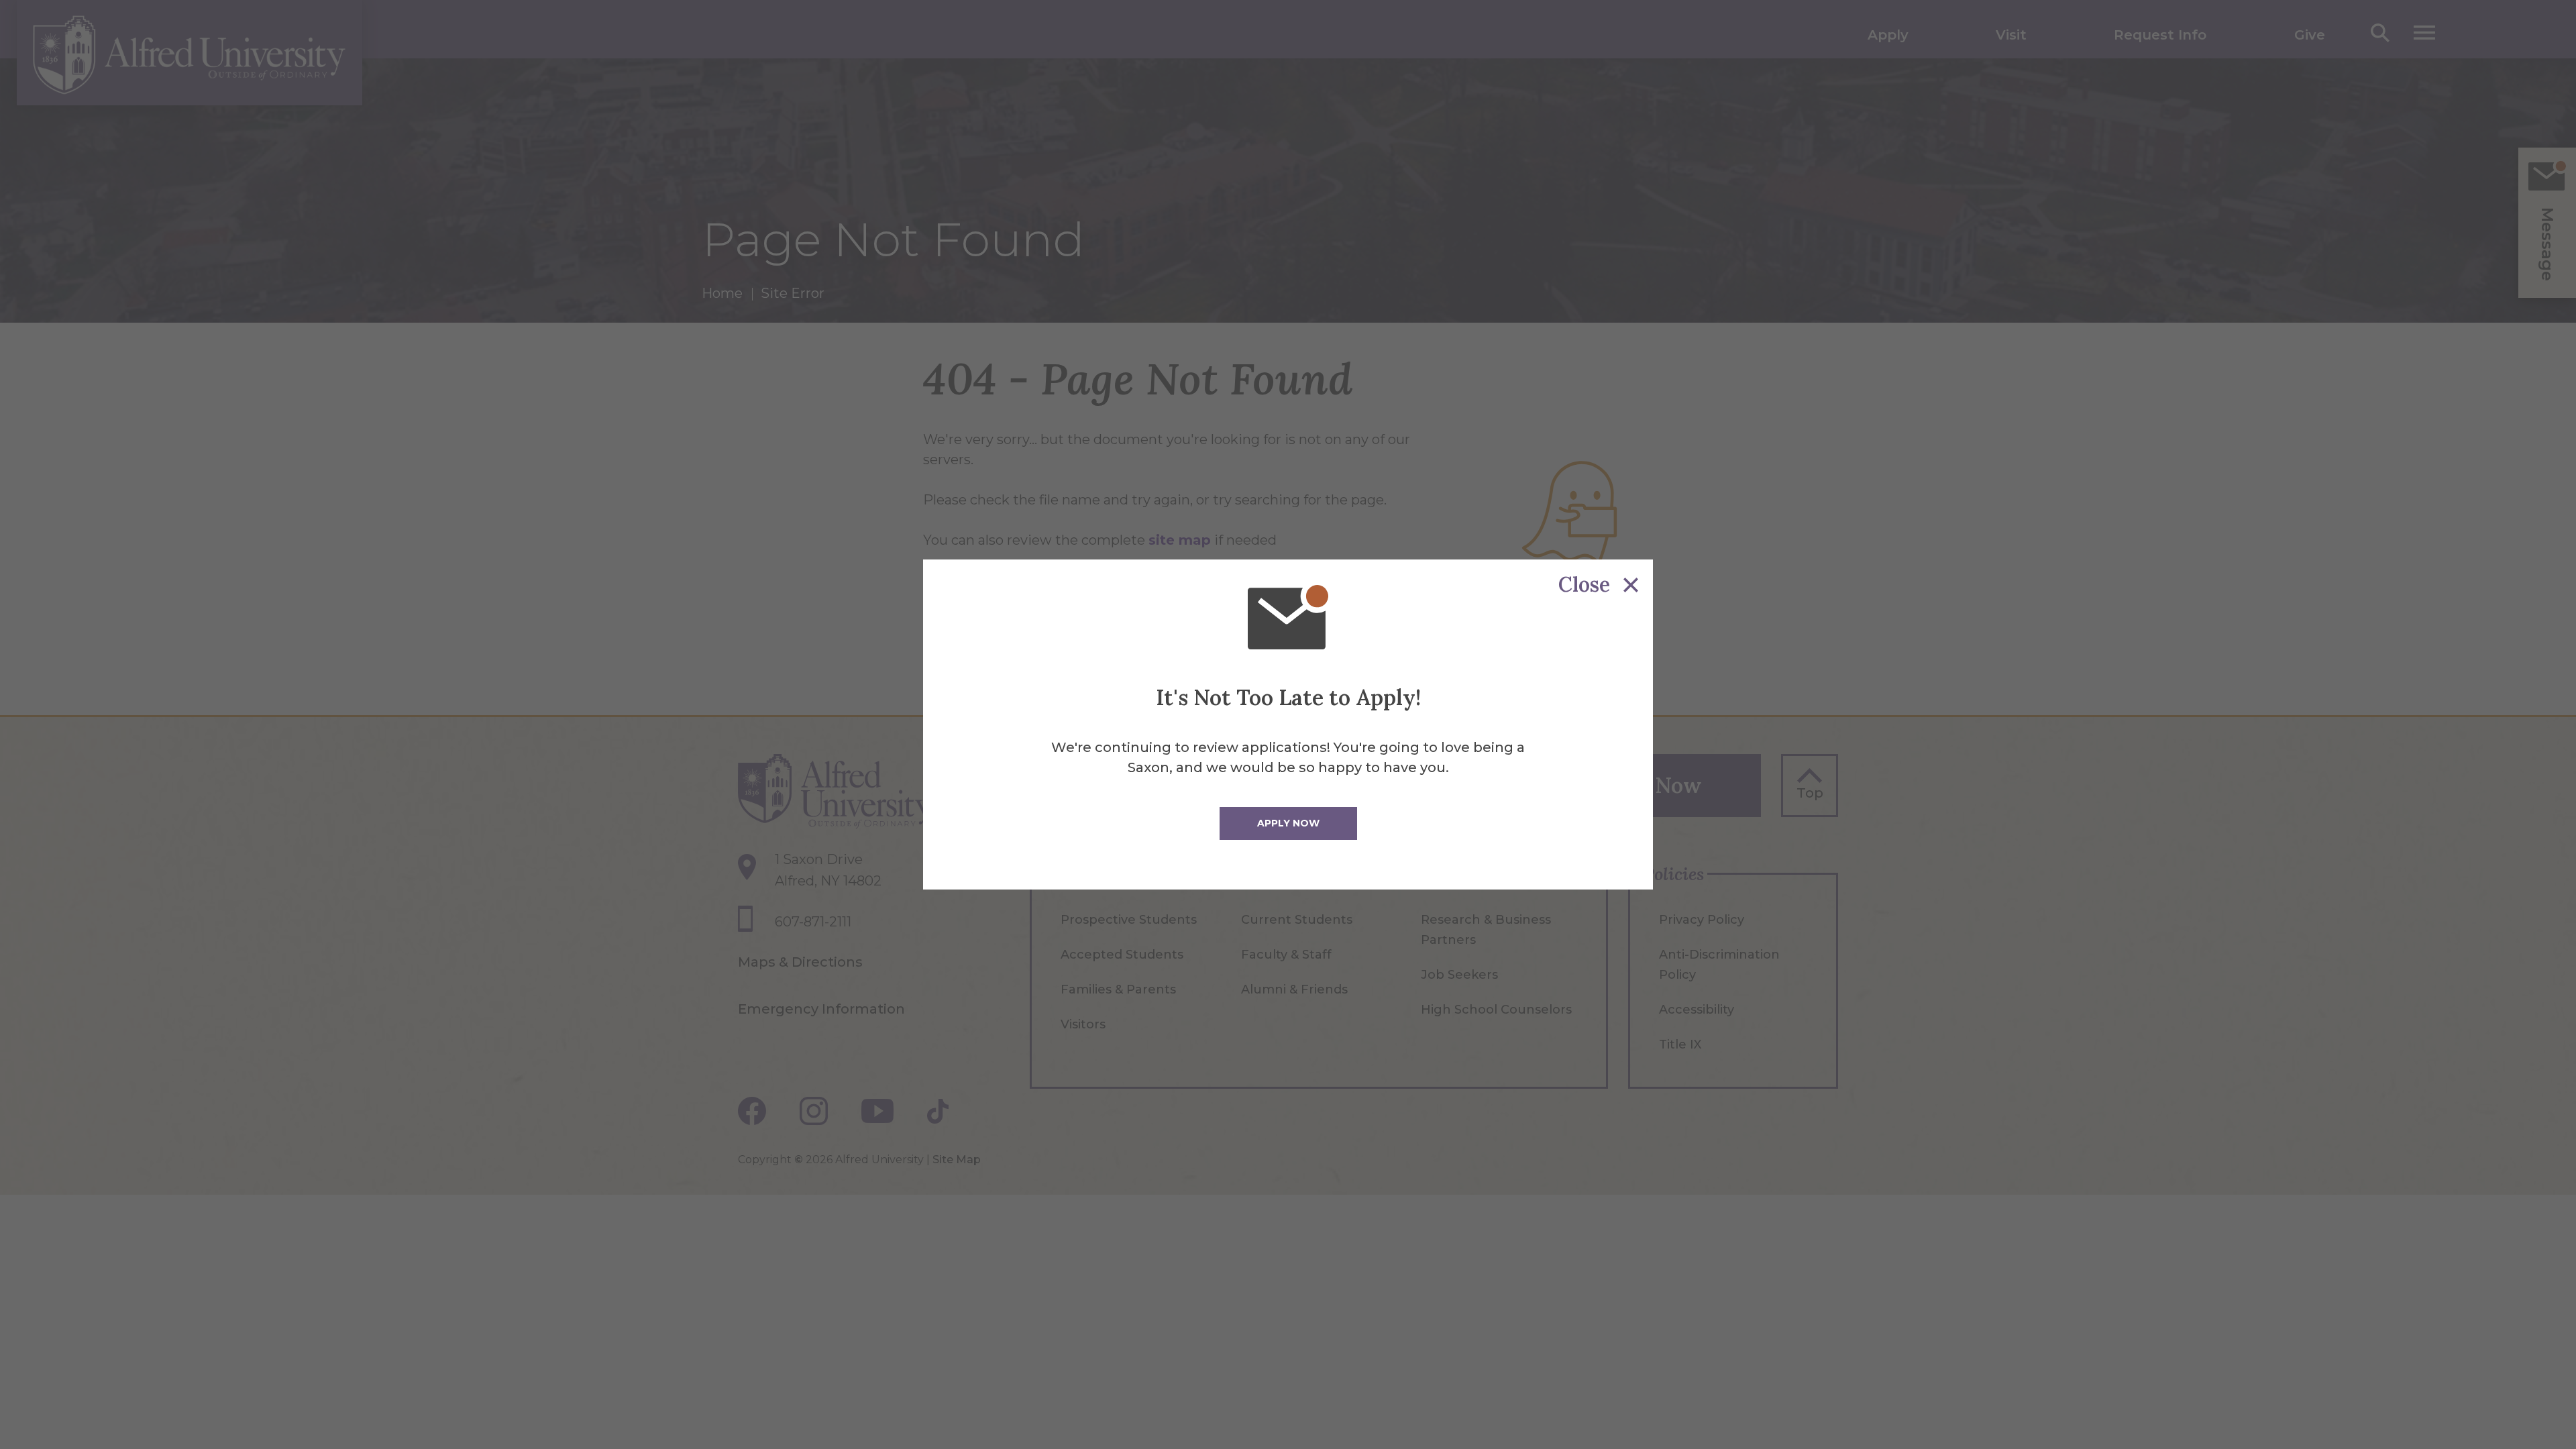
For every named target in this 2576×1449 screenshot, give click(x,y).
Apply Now (1288, 823)
